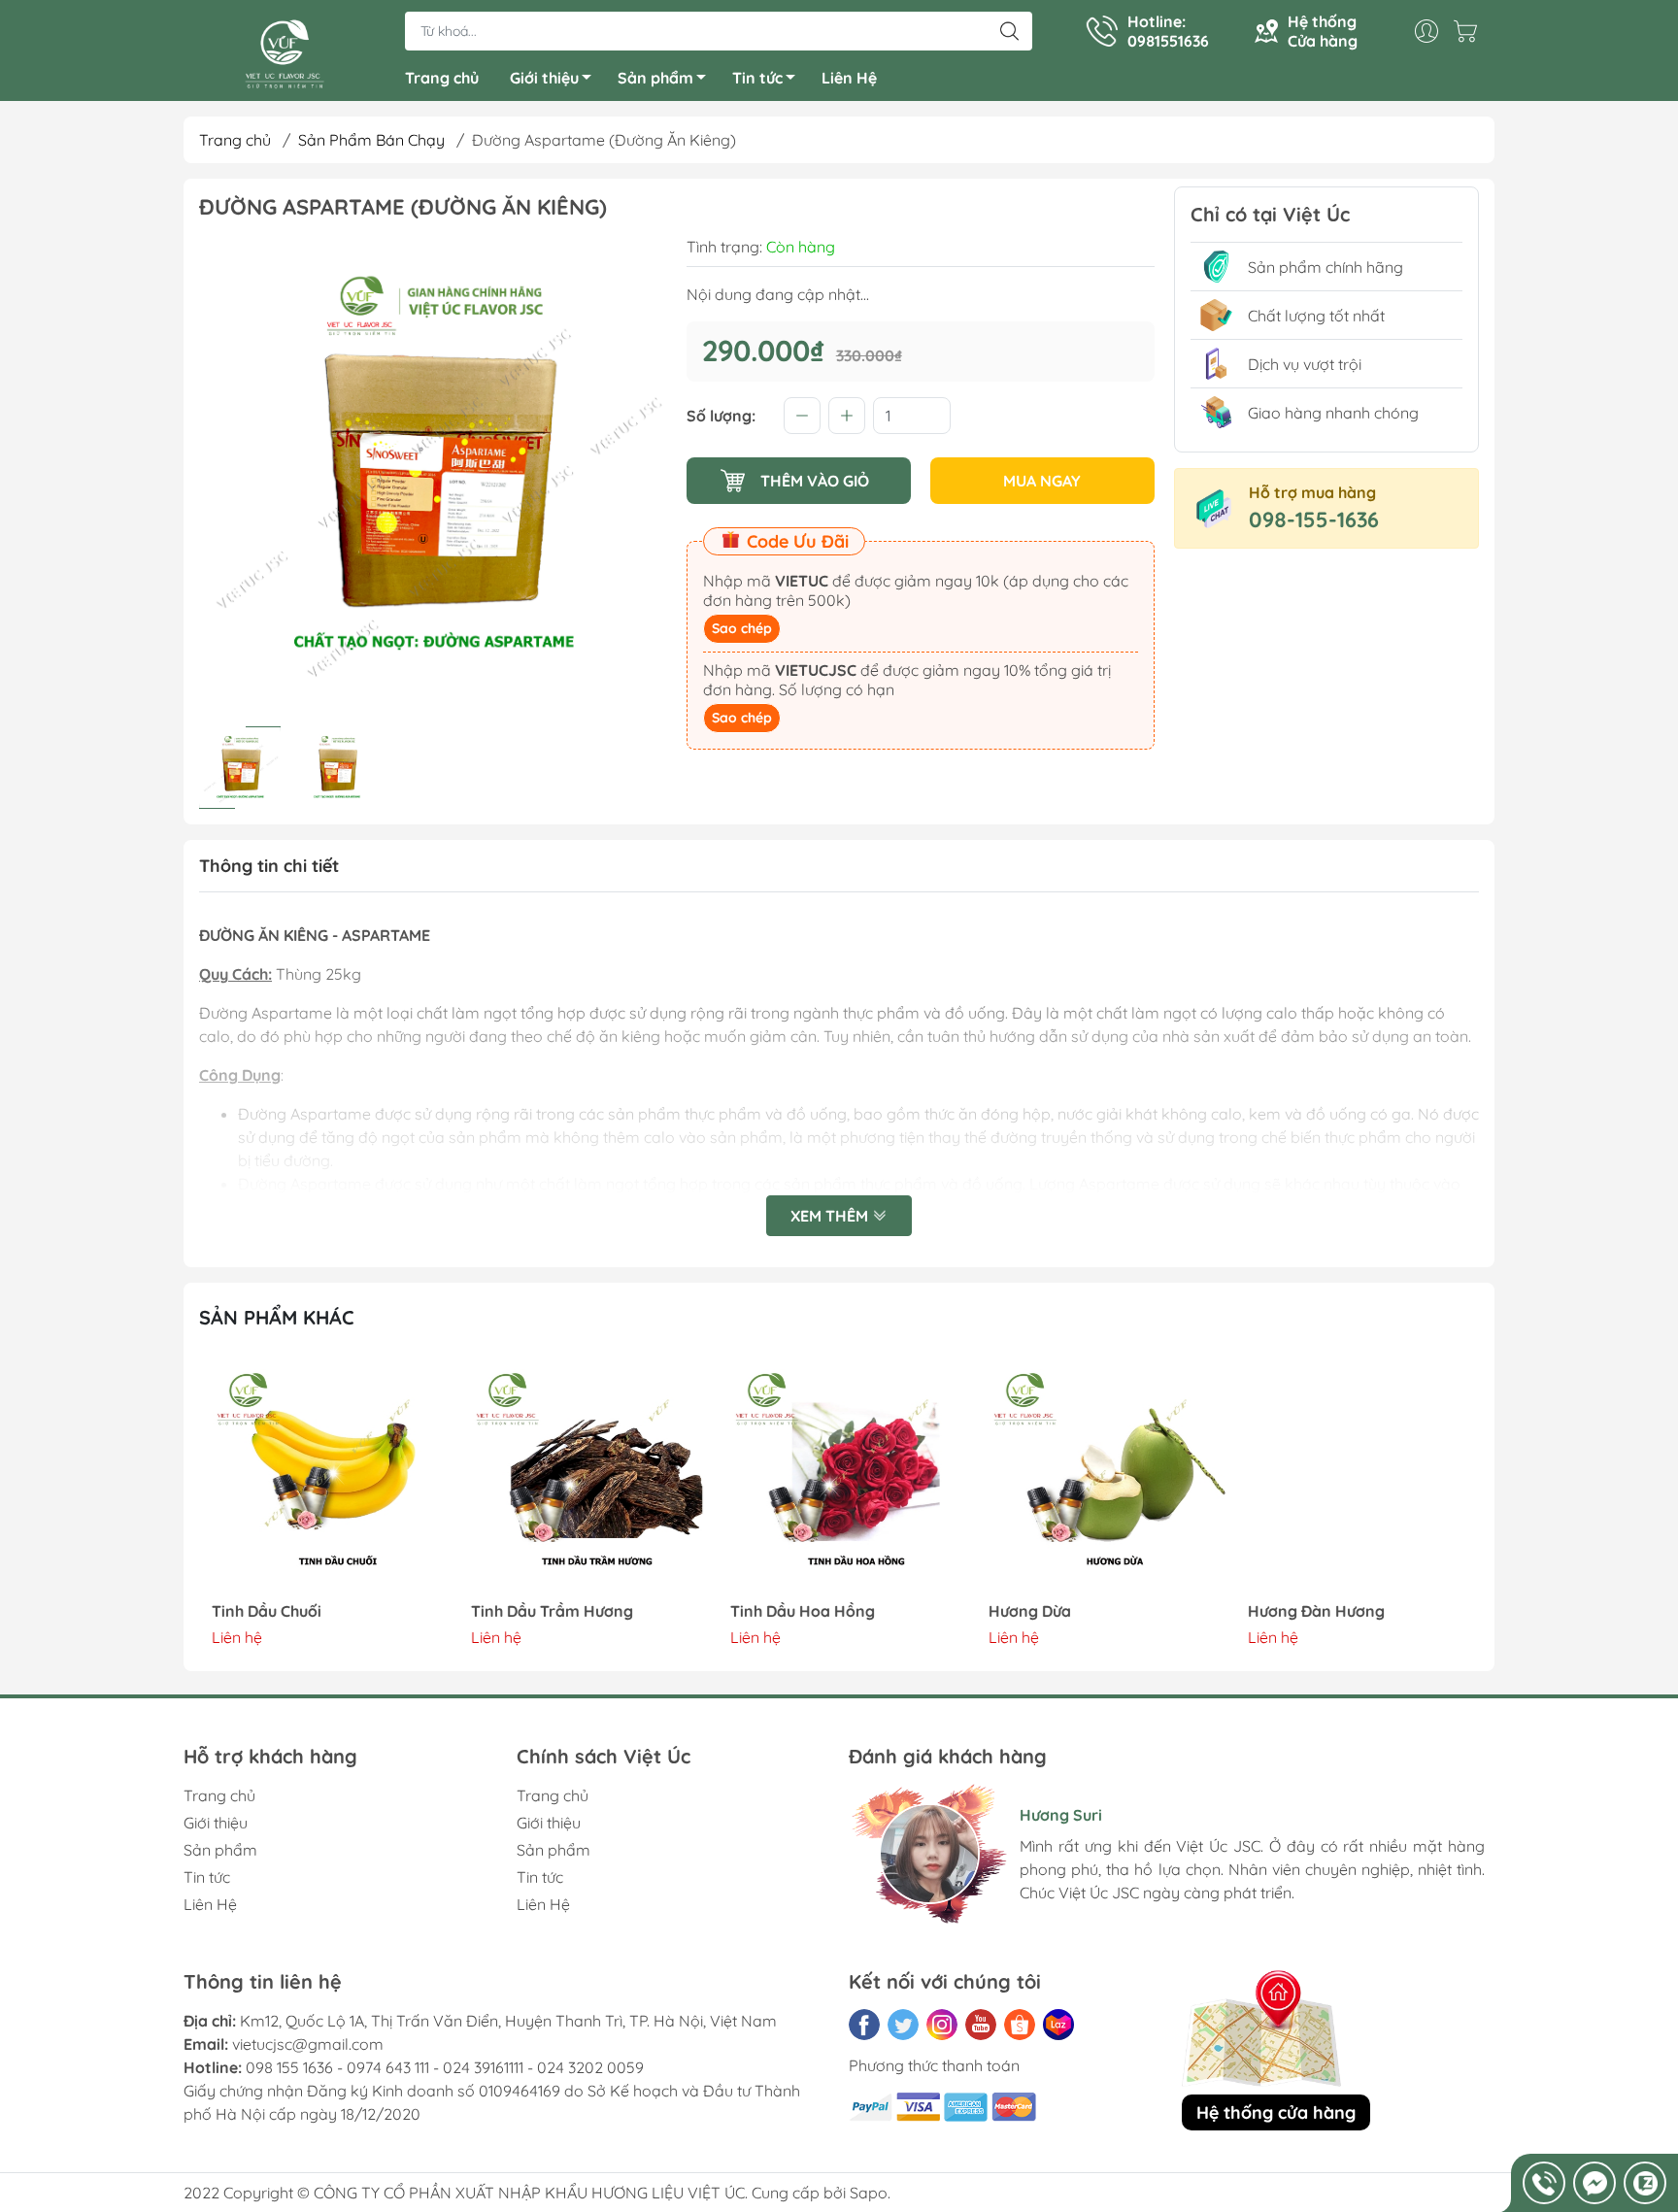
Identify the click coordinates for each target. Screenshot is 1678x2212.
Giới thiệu (544, 78)
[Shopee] (1020, 2025)
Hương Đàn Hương (1303, 1611)
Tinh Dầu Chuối (254, 1611)
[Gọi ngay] (1544, 2183)
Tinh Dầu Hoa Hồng (789, 1611)
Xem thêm (831, 1216)
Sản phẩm (655, 78)
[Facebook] (864, 2025)
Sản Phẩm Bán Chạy (371, 140)
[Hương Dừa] (1098, 1475)
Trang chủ (442, 78)
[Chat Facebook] (1594, 2183)
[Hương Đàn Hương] (1357, 1475)
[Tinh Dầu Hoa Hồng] (839, 1475)
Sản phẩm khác (277, 1317)
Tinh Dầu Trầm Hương (539, 1611)
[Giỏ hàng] (1470, 31)
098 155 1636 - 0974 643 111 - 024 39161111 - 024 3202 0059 (445, 2067)
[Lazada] (1058, 2025)
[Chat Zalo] (1645, 2183)
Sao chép (742, 628)
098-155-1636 (1314, 519)
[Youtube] (981, 2025)
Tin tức (757, 78)
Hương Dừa (1017, 1611)
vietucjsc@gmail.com (308, 2044)
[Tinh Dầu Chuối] (321, 1475)
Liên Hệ (849, 78)
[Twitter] (903, 2025)
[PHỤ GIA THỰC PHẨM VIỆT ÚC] (285, 52)
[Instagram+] (942, 2025)
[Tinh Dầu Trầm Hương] (581, 1475)
